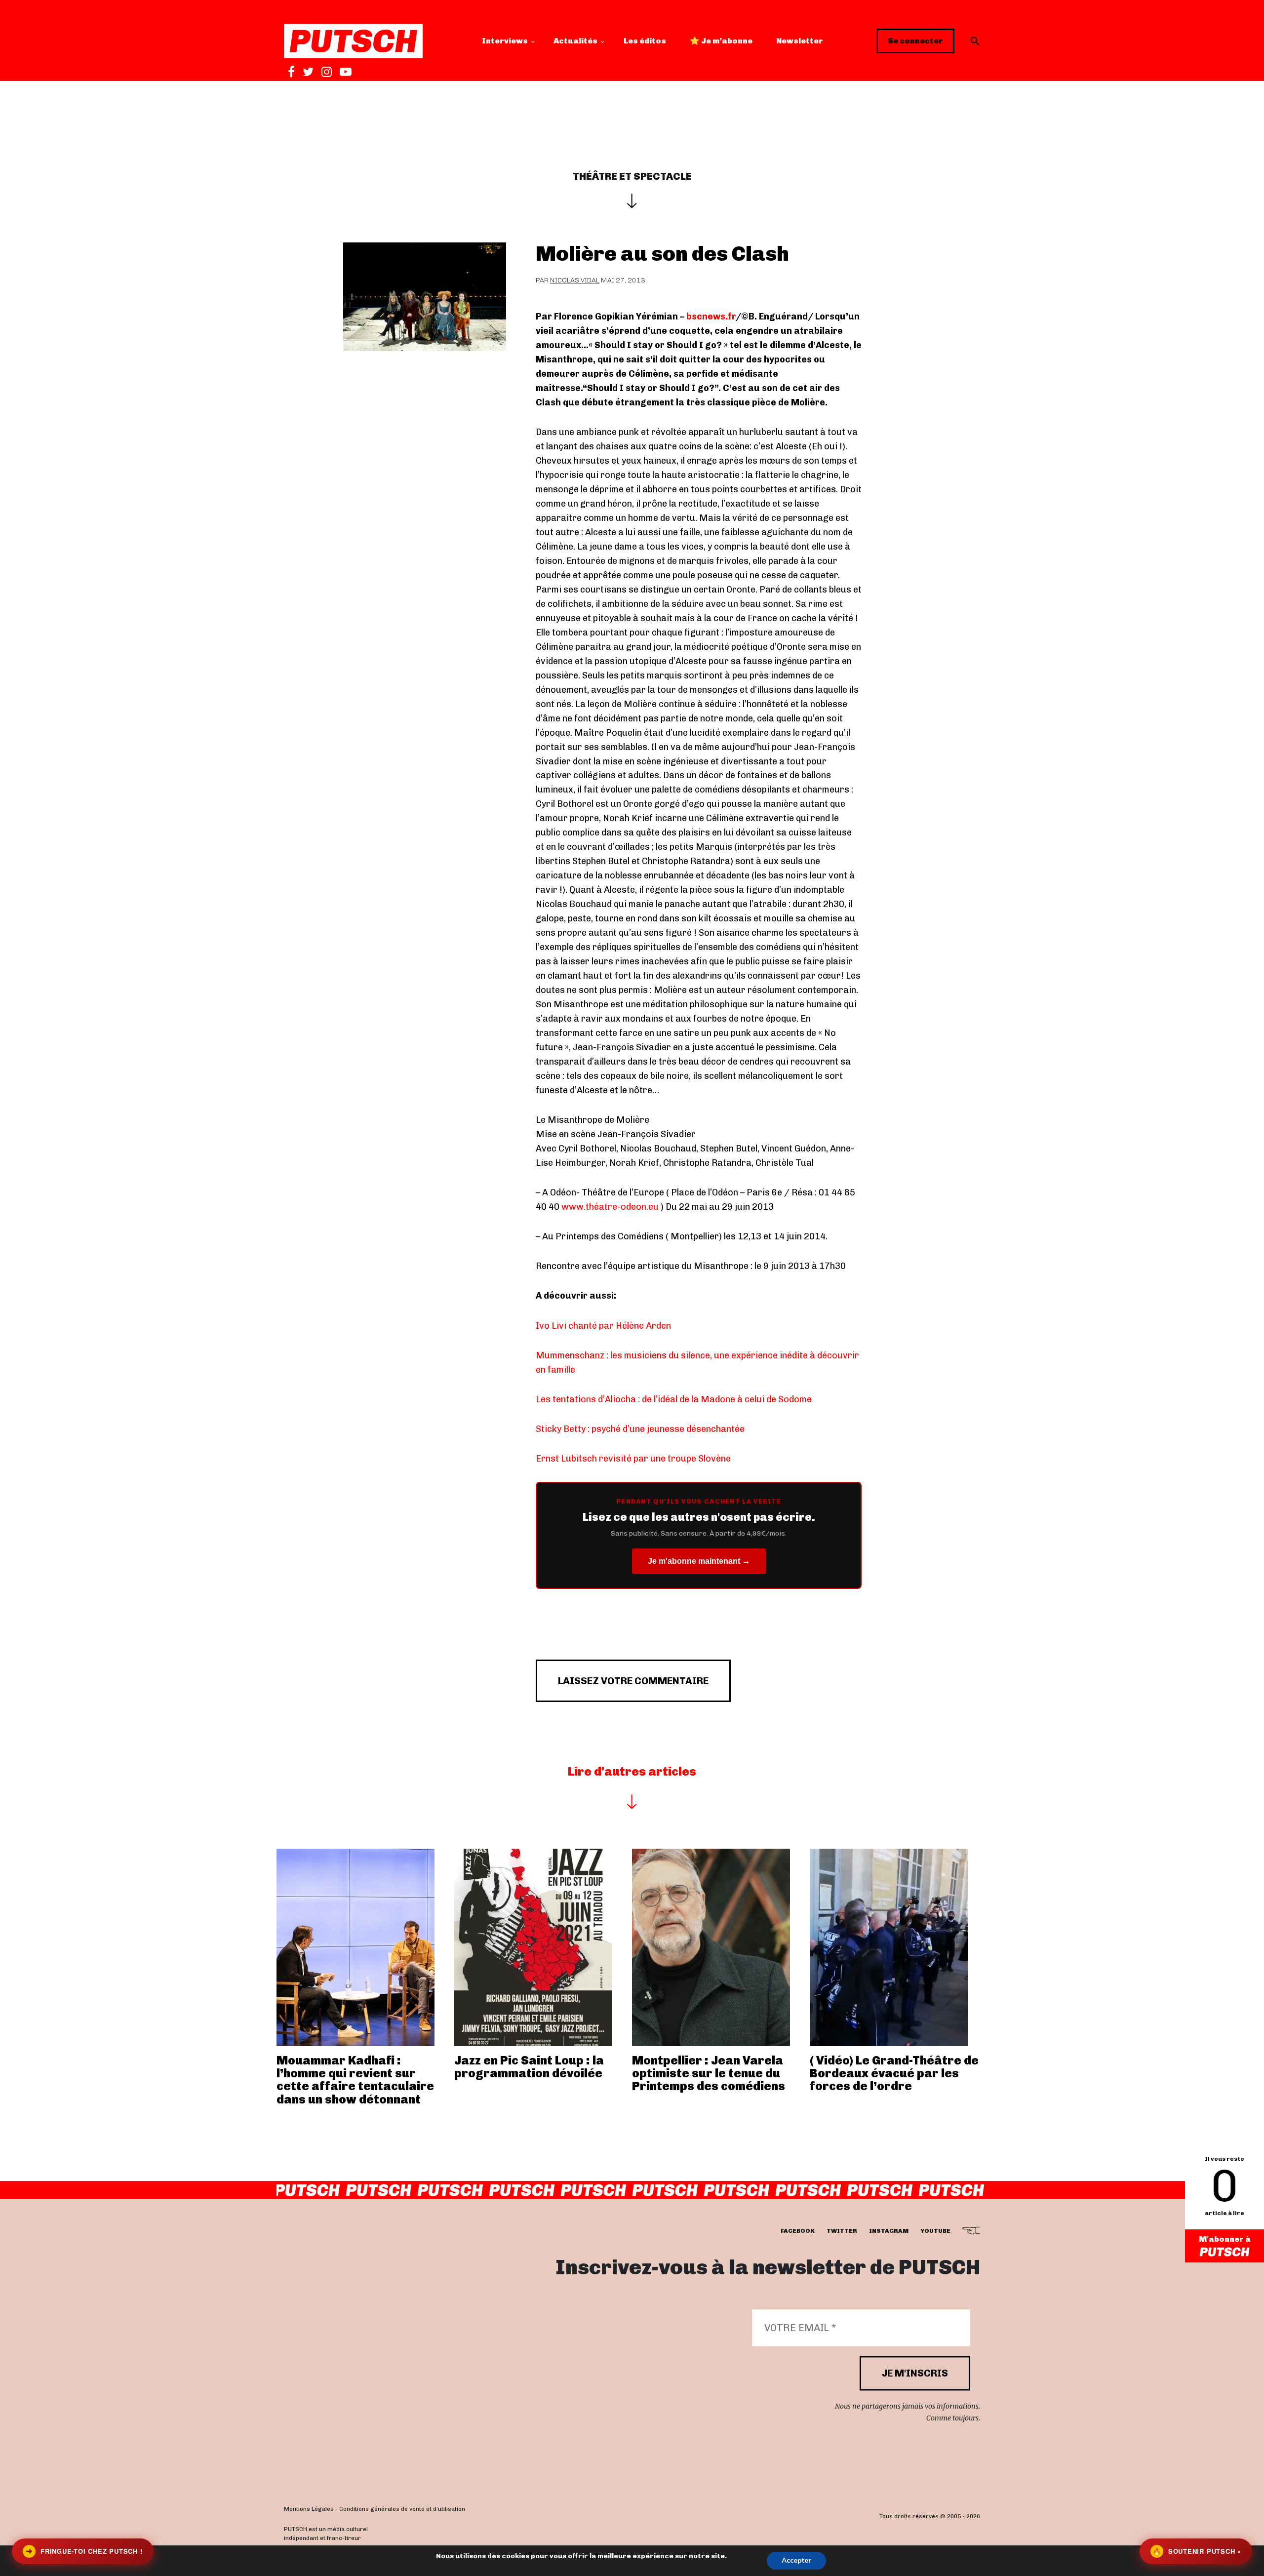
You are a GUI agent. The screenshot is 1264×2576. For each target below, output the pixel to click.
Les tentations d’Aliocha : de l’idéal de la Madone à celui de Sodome (674, 1399)
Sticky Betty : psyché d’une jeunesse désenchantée (640, 1429)
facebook (798, 2231)
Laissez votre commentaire (633, 1681)
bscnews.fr (711, 317)
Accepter (796, 2560)
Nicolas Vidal (575, 280)
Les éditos (645, 41)
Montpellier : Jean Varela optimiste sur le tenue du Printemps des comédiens (709, 2073)
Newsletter (800, 41)
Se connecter (915, 41)
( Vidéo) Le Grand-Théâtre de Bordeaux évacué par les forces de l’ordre (894, 2073)
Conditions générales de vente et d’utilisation (402, 2509)
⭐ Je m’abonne (721, 41)
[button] (975, 41)
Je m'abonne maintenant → (699, 1561)
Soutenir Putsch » (1197, 2551)
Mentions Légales (309, 2509)
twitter (842, 2231)
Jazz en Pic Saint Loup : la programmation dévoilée (529, 2067)
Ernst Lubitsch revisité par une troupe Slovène (633, 1459)
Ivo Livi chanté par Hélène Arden (603, 1326)
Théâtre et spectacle (632, 176)
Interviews (505, 41)
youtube (935, 2231)
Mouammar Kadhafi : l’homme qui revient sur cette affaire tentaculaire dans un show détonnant (355, 2080)
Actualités (575, 41)
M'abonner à (1225, 2239)
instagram (889, 2231)
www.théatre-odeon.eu (610, 1207)
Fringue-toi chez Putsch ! (84, 2551)
